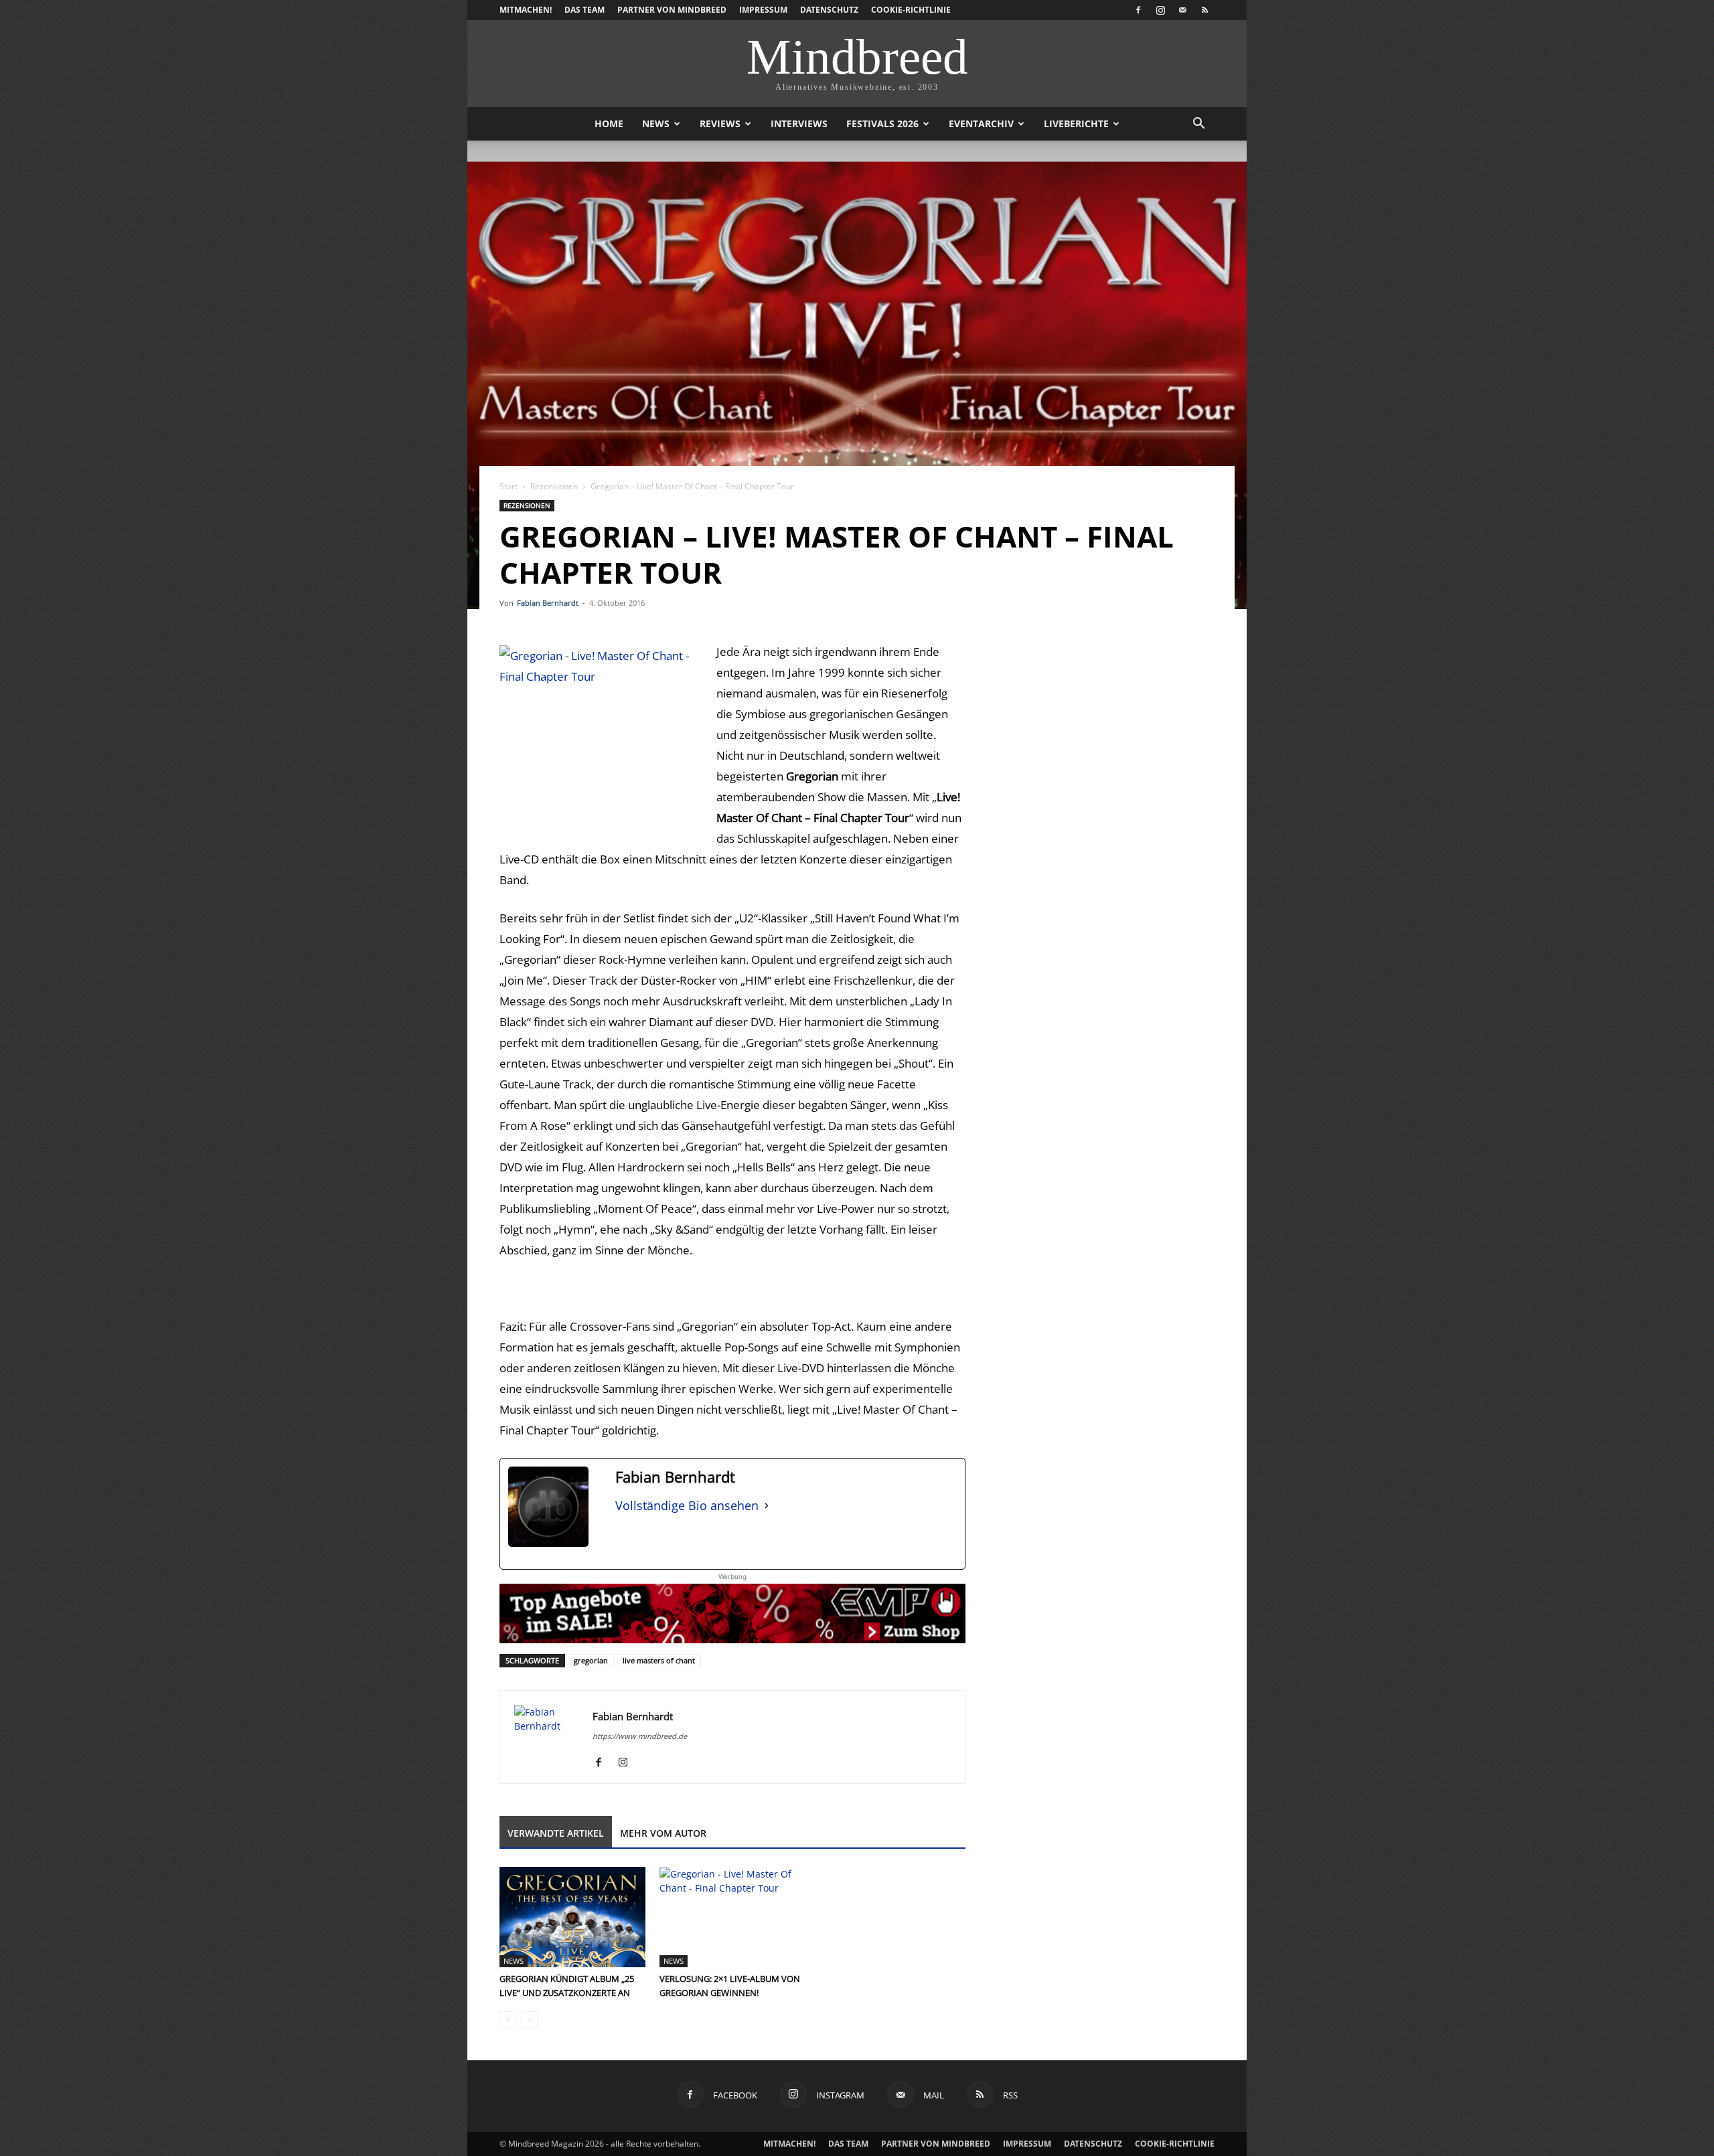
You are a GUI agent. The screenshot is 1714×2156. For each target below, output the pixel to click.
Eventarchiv (981, 123)
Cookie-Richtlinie (911, 10)
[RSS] (1204, 10)
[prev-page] (508, 2020)
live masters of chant (659, 1660)
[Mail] (1182, 10)
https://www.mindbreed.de (640, 1736)
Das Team (585, 10)
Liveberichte (1076, 123)
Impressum (763, 10)
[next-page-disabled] (529, 2020)
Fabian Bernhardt (548, 603)
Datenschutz (829, 10)
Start (509, 486)
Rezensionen (554, 486)
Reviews (720, 123)
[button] (1198, 125)
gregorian (591, 1660)
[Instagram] (1160, 10)
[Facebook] (1138, 10)
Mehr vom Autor (663, 1833)
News (656, 123)
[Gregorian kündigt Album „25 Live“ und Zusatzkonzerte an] (572, 1917)
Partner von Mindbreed (672, 10)
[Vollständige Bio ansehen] (767, 1506)
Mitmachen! (526, 10)
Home (609, 123)
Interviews (799, 123)
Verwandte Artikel (556, 1833)
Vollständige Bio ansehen (687, 1505)
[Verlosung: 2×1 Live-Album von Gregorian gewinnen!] (732, 1917)
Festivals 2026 (882, 123)
